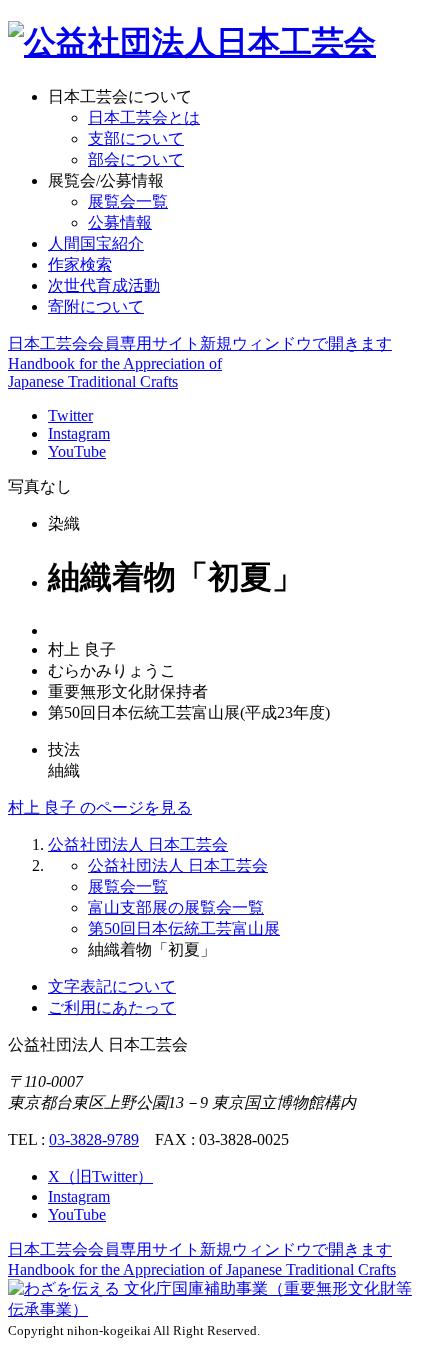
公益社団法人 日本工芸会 (138, 844)
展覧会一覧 (128, 201)
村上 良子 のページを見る (100, 807)
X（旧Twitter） (100, 1176)
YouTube (77, 451)
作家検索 (80, 264)
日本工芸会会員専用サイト (200, 343)
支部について (136, 138)
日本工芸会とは (144, 117)
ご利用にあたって (112, 1007)
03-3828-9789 (94, 1139)
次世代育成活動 (104, 285)
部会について (136, 159)
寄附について (96, 306)
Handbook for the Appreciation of (202, 1269)
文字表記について (112, 986)
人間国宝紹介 (96, 243)
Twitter (70, 415)
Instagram (79, 433)
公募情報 (120, 222)
